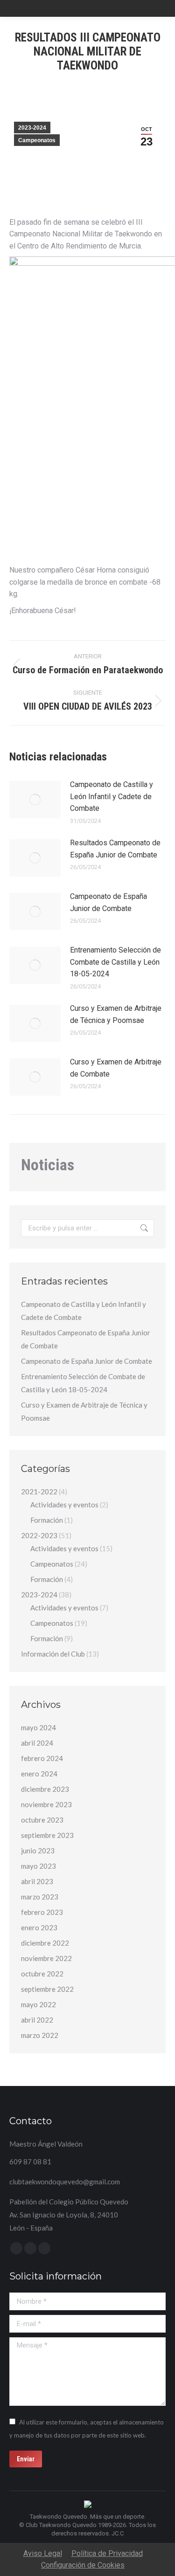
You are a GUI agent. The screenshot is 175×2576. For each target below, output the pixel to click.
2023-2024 (32, 128)
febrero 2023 (42, 1912)
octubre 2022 (42, 1974)
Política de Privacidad (107, 2553)
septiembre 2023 (47, 1835)
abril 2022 (37, 2020)
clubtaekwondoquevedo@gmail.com (65, 2182)
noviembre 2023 (46, 1804)
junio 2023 (38, 1851)
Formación (47, 1520)
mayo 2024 (38, 1727)
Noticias (48, 1165)
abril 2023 (37, 1881)
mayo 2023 (38, 1866)
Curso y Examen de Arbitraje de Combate (116, 1068)
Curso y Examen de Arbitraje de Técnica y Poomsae (116, 1014)
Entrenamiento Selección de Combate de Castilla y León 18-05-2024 (115, 962)
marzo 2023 (40, 1897)
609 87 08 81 (30, 2162)
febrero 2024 (42, 1758)
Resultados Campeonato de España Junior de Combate (115, 849)
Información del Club (53, 1654)
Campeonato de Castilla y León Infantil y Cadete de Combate (112, 796)
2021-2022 (39, 1492)
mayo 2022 (38, 2004)
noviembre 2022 (46, 1958)
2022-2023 (39, 1535)
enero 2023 (39, 1927)
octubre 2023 (42, 1820)
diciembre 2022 (45, 1943)
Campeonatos (37, 140)
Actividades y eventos (64, 1505)
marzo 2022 (40, 2035)
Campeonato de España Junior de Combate (108, 902)
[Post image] (35, 800)
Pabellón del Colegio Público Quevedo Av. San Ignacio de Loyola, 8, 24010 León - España (69, 2215)
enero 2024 (39, 1774)
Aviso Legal (43, 2553)
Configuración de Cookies (83, 2565)
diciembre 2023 (45, 1789)
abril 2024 (37, 1743)
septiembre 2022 (47, 1989)
